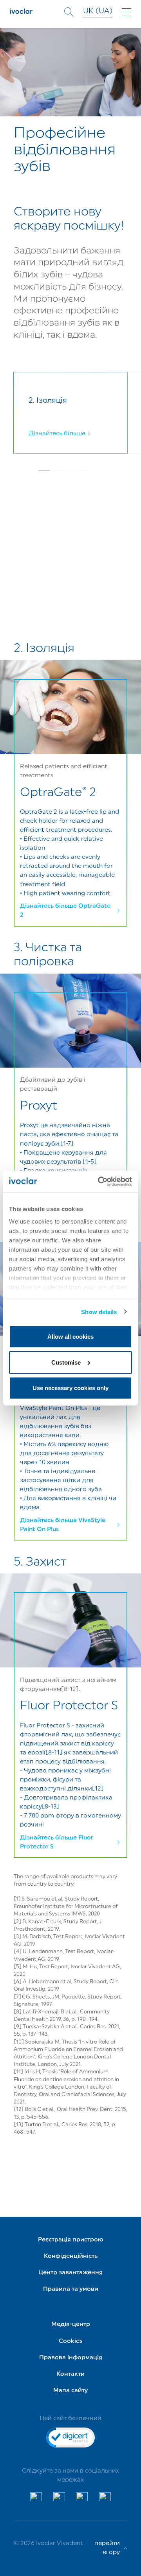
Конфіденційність (71, 2256)
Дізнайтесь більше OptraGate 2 (65, 911)
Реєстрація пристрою (71, 2240)
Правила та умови (71, 2289)
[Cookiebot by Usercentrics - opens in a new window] (99, 1181)
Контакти (70, 2374)
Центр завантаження (70, 2273)
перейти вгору (107, 2548)
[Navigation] (127, 12)
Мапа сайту (70, 2391)
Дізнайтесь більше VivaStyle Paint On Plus (63, 1525)
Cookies (70, 2341)
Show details (99, 1312)
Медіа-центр (71, 2324)
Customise (66, 1362)
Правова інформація (71, 2358)
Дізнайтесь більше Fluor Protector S (57, 1842)
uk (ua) (98, 12)
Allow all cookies (70, 1337)
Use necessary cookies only (70, 1388)
